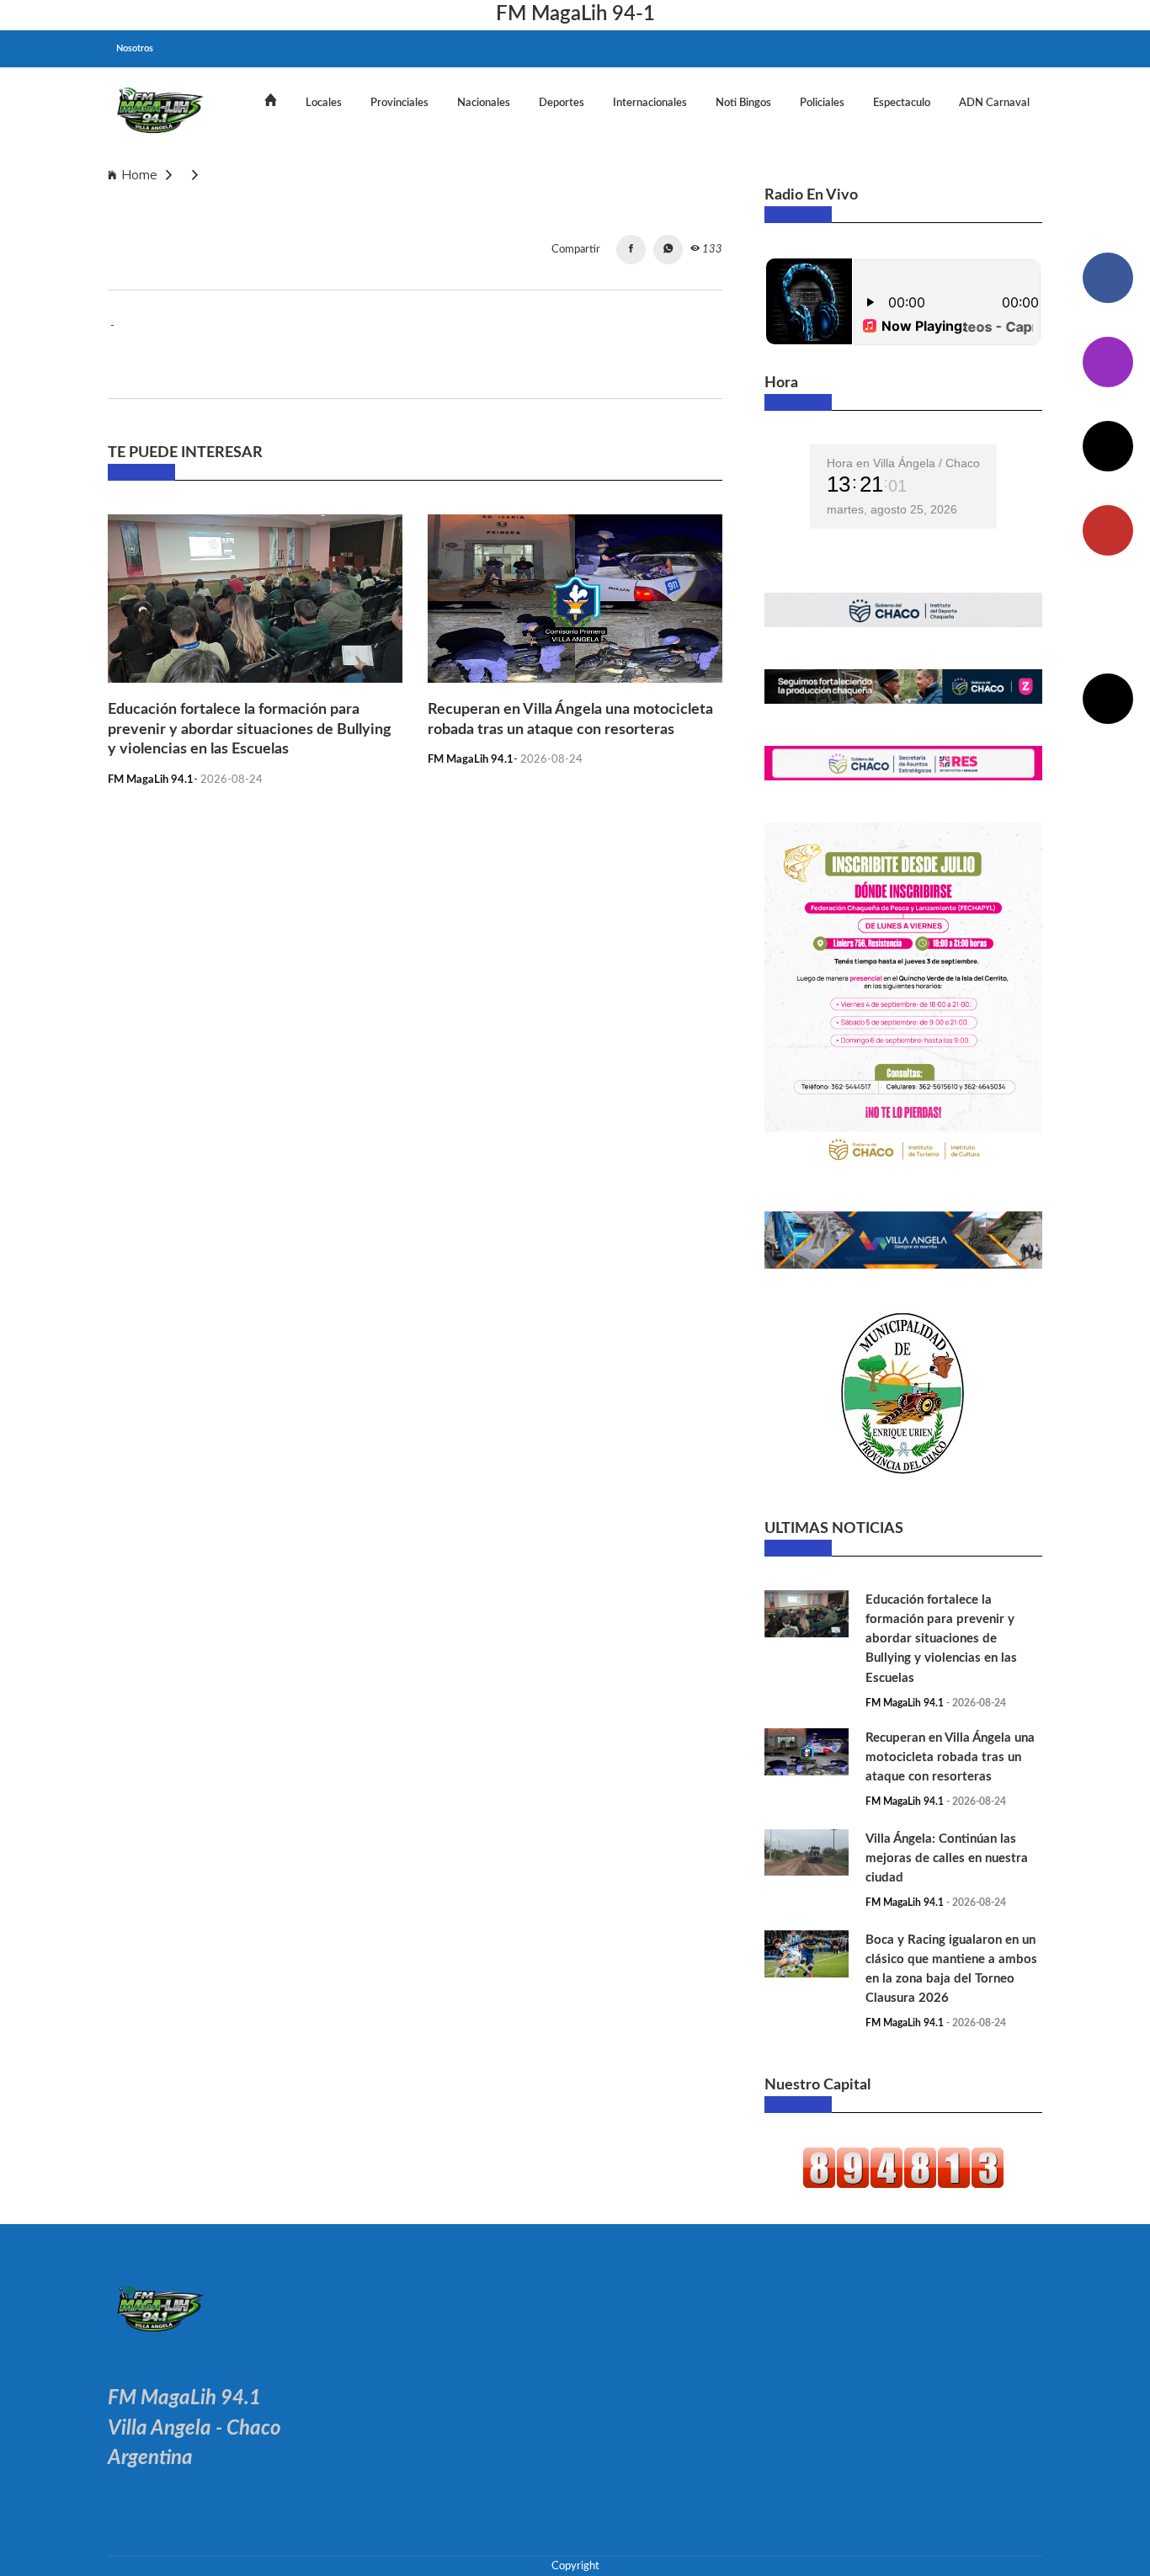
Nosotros (135, 48)
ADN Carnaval (994, 103)
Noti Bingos (743, 103)
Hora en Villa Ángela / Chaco (903, 463)
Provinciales (399, 103)
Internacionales (650, 103)
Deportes (562, 103)
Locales (324, 103)
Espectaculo (902, 103)
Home (139, 175)
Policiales (822, 103)
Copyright (575, 2566)
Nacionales (484, 103)
